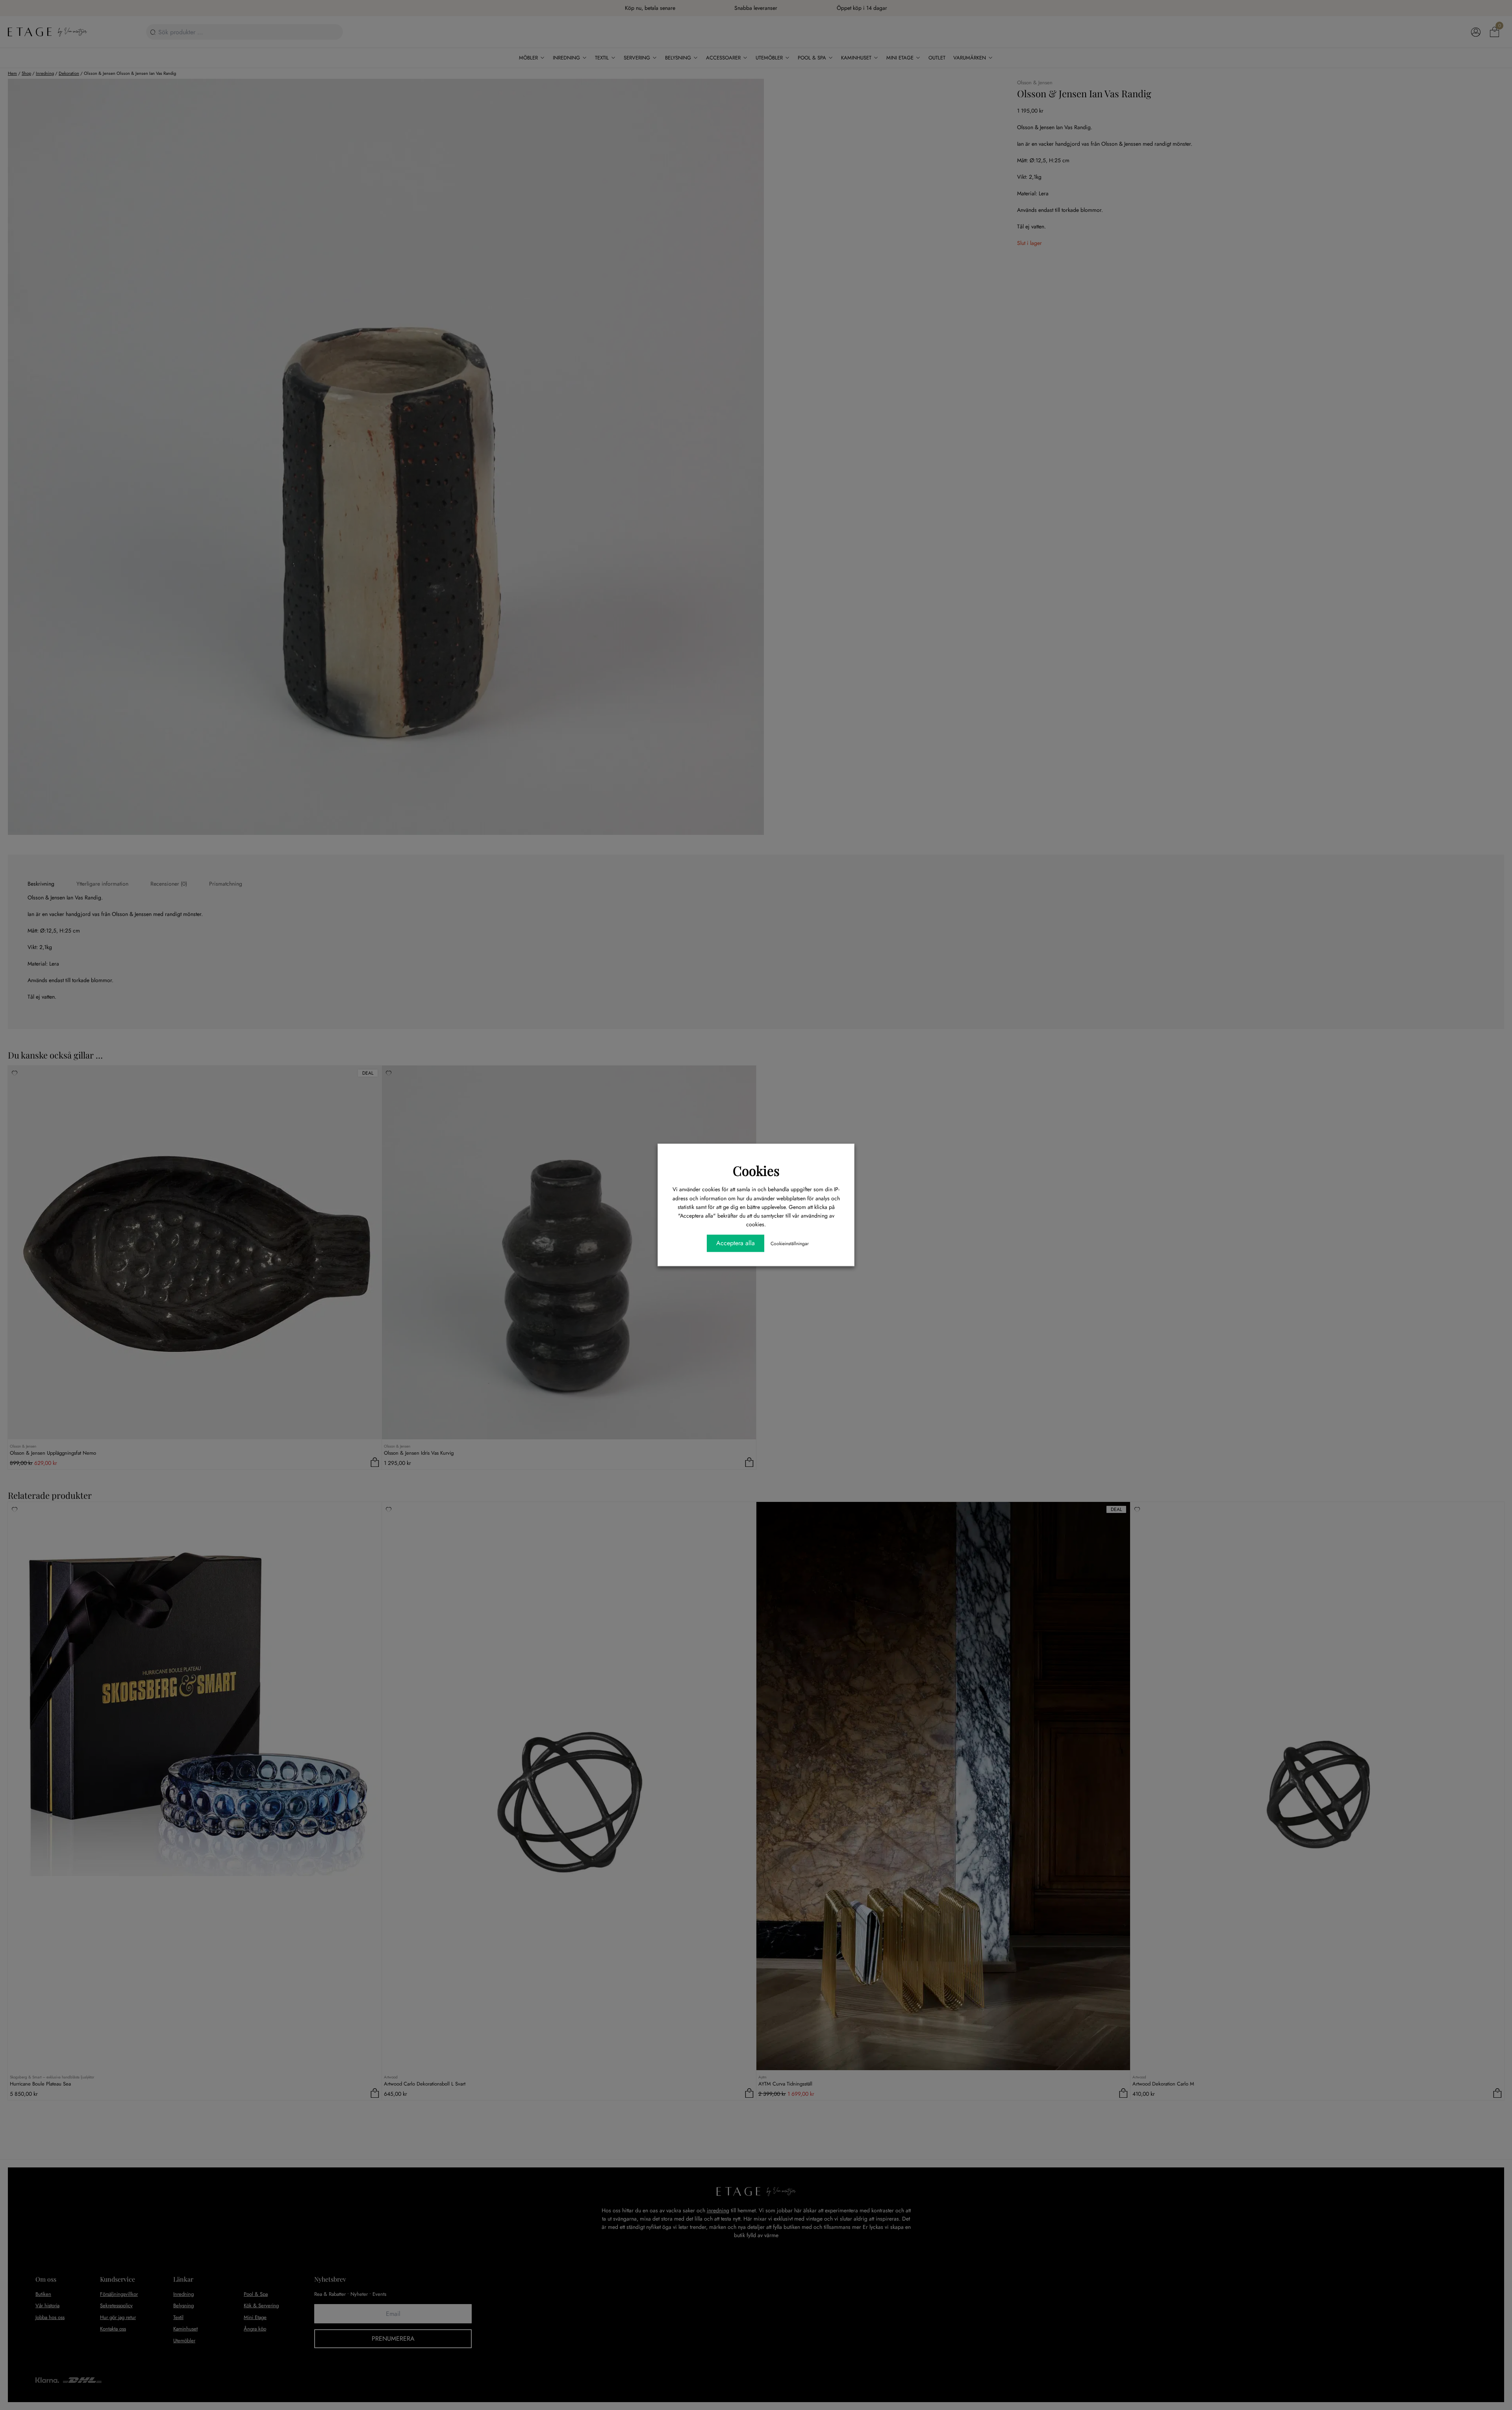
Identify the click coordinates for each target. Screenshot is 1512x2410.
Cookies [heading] (756, 1170)
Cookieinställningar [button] (790, 1244)
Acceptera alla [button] (736, 1243)
